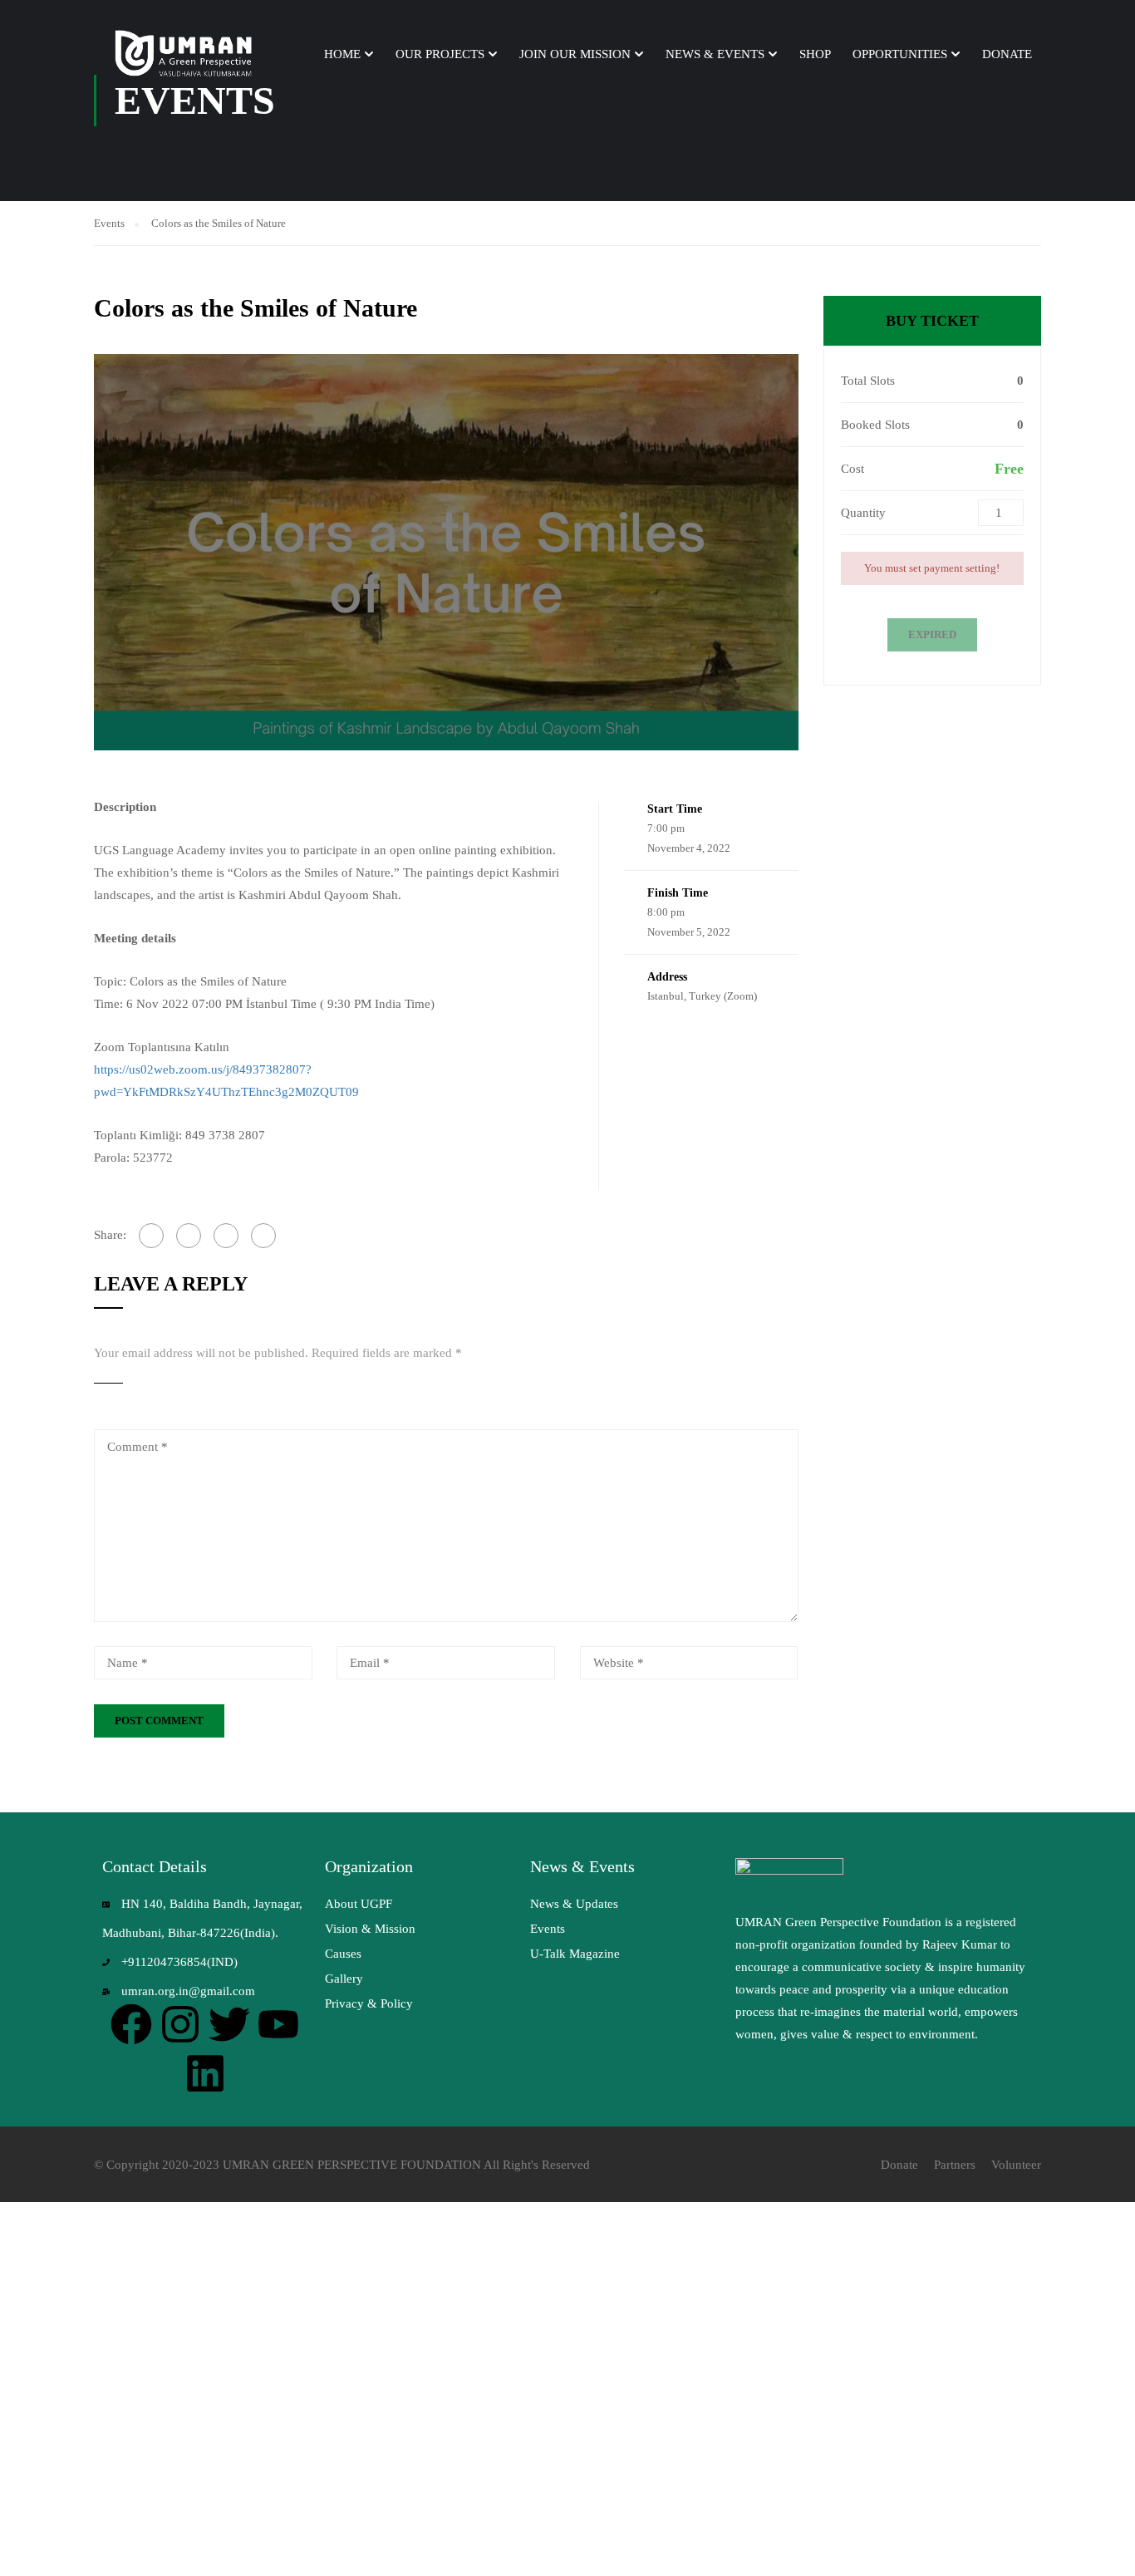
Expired (932, 634)
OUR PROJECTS (440, 54)
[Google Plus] (189, 1236)
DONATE (1007, 54)
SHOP (815, 54)
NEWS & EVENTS (715, 54)
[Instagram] (180, 2024)
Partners (955, 2165)
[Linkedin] (205, 2073)
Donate (899, 2165)
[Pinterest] (263, 1236)
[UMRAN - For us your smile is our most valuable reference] (185, 54)
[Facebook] (151, 1236)
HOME (342, 54)
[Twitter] (226, 1236)
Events (109, 223)
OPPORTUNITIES (900, 54)
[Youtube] (278, 2024)
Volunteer (1016, 2165)
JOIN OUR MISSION (575, 54)
